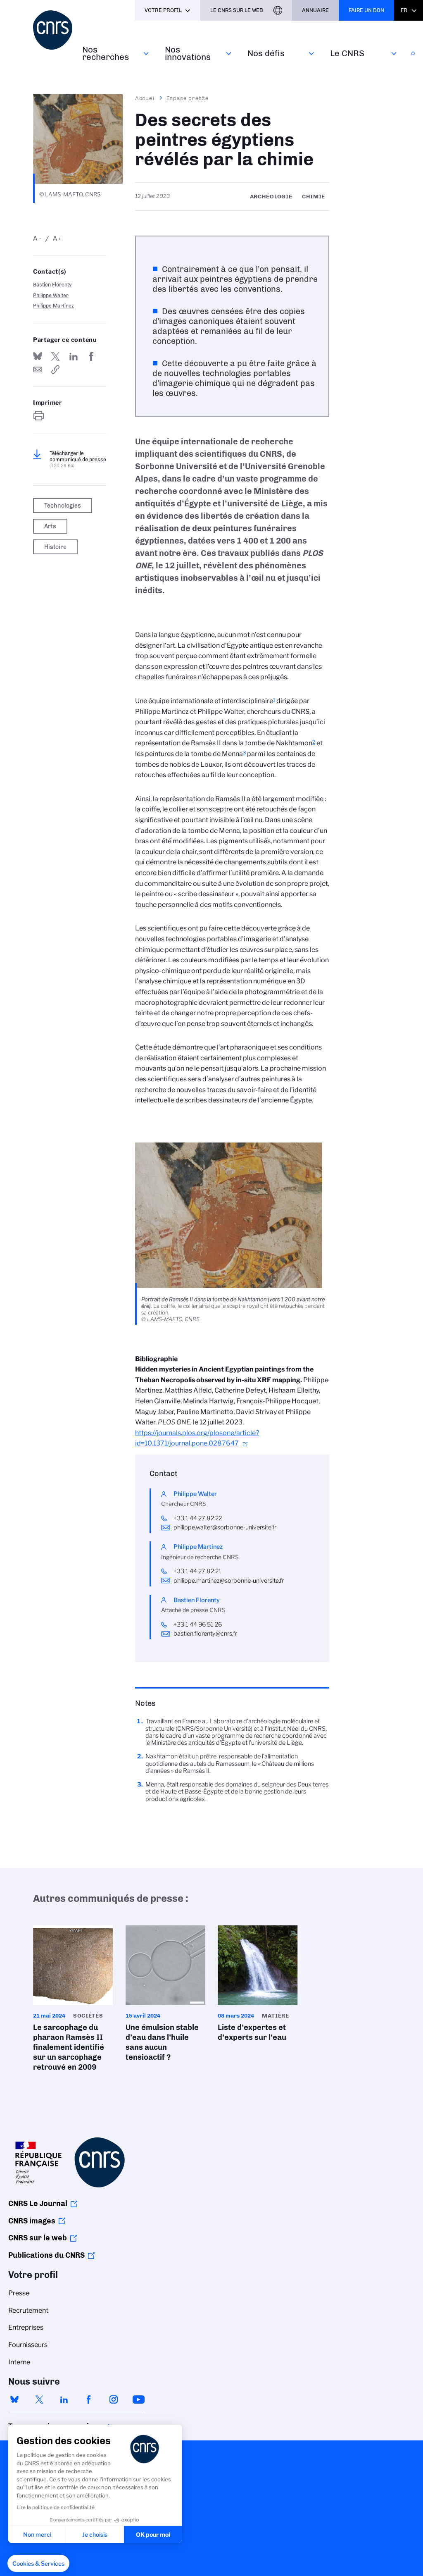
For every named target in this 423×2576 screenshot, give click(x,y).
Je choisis (95, 2534)
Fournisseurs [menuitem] (28, 2345)
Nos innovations (188, 53)
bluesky (14, 2399)
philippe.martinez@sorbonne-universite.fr (229, 1581)
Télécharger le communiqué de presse (78, 459)
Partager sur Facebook (91, 356)
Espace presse (188, 98)
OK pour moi (153, 2534)
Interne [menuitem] (19, 2362)
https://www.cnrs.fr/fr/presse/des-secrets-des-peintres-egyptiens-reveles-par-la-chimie (55, 370)
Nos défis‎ (266, 53)
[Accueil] (53, 30)
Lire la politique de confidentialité (56, 2507)
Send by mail (38, 370)
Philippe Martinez (53, 306)
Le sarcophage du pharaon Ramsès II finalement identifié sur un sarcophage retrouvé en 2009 (73, 2001)
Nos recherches (106, 53)
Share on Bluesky (38, 356)
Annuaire (315, 10)
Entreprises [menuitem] (26, 2327)
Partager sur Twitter (55, 356)
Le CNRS (347, 53)
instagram (114, 2399)
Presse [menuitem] (19, 2293)
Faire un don (366, 10)
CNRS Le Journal (38, 2204)
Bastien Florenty (52, 285)
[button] (38, 2564)
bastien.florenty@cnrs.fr (205, 1634)
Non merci (37, 2534)
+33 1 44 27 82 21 (197, 1571)
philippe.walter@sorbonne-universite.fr (225, 1527)
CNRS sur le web (38, 2238)
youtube (138, 2399)
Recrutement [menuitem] (28, 2310)
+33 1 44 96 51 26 (198, 1624)
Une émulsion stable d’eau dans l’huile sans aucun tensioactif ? (166, 1996)
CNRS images (32, 2221)
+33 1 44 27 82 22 (198, 1518)
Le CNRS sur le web (237, 10)
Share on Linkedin (74, 356)
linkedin (64, 2399)
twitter (39, 2399)
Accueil (146, 98)
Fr (404, 10)
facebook (89, 2399)
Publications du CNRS (46, 2255)
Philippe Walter (51, 295)
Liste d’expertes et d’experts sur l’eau (258, 1986)
